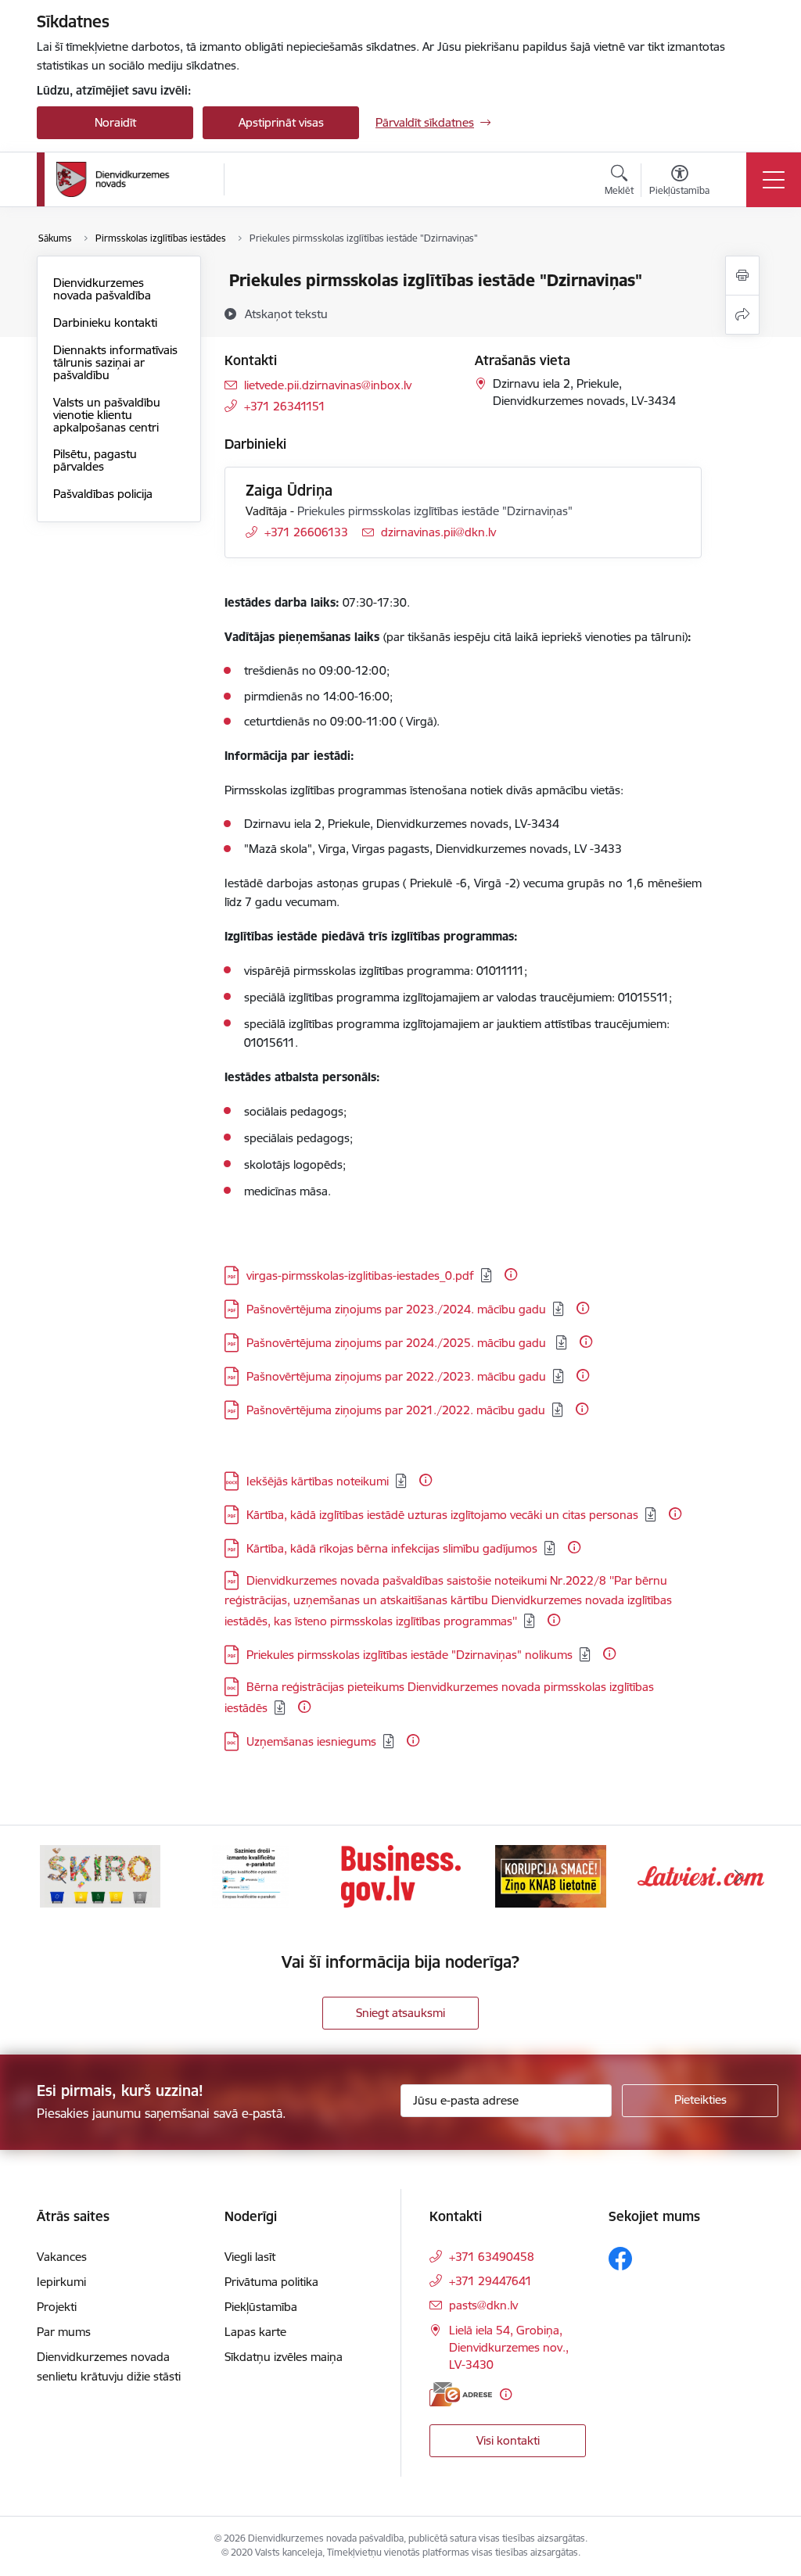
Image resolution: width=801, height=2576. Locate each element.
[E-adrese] (461, 2394)
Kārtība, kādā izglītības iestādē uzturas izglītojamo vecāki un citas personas (442, 1515)
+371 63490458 (492, 2257)
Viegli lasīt (250, 2257)
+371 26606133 (306, 532)
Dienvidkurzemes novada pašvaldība (102, 289)
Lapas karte (255, 2332)
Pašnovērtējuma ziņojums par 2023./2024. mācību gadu (396, 1309)
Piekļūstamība (261, 2307)
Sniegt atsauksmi (400, 2013)
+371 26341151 (285, 406)
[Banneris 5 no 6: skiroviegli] (100, 1875)
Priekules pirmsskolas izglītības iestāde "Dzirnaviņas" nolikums (409, 1655)
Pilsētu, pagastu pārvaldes (95, 460)
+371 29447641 (490, 2281)
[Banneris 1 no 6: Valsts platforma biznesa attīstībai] (401, 1875)
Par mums (64, 2332)
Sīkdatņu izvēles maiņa (284, 2357)
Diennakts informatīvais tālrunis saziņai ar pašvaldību (115, 362)
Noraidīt (115, 122)
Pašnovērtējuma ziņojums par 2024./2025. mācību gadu (398, 1343)
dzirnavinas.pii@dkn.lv (438, 532)
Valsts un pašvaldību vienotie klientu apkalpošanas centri (107, 415)
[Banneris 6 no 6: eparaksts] (250, 1875)
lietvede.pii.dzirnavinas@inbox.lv (328, 385)
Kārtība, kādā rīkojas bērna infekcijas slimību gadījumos (392, 1548)
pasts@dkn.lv (483, 2305)
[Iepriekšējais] (63, 1876)
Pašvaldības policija (103, 494)
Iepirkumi (61, 2282)
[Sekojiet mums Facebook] (620, 2259)
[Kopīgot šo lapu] (742, 315)
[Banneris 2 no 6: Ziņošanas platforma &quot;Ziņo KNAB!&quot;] (551, 1875)
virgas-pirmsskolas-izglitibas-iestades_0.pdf (360, 1275)
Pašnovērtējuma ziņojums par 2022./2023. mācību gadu (396, 1376)
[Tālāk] (738, 1876)
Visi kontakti (508, 2440)
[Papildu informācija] (511, 1274)
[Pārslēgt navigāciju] (774, 180)
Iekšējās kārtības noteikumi (318, 1481)
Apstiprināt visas (281, 122)
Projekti (57, 2307)
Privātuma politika (271, 2282)
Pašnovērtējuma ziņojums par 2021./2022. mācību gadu (396, 1410)
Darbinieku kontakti (105, 322)
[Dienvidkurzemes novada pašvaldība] (135, 179)
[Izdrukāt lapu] (742, 276)
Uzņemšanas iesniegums (311, 1741)
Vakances (62, 2257)
